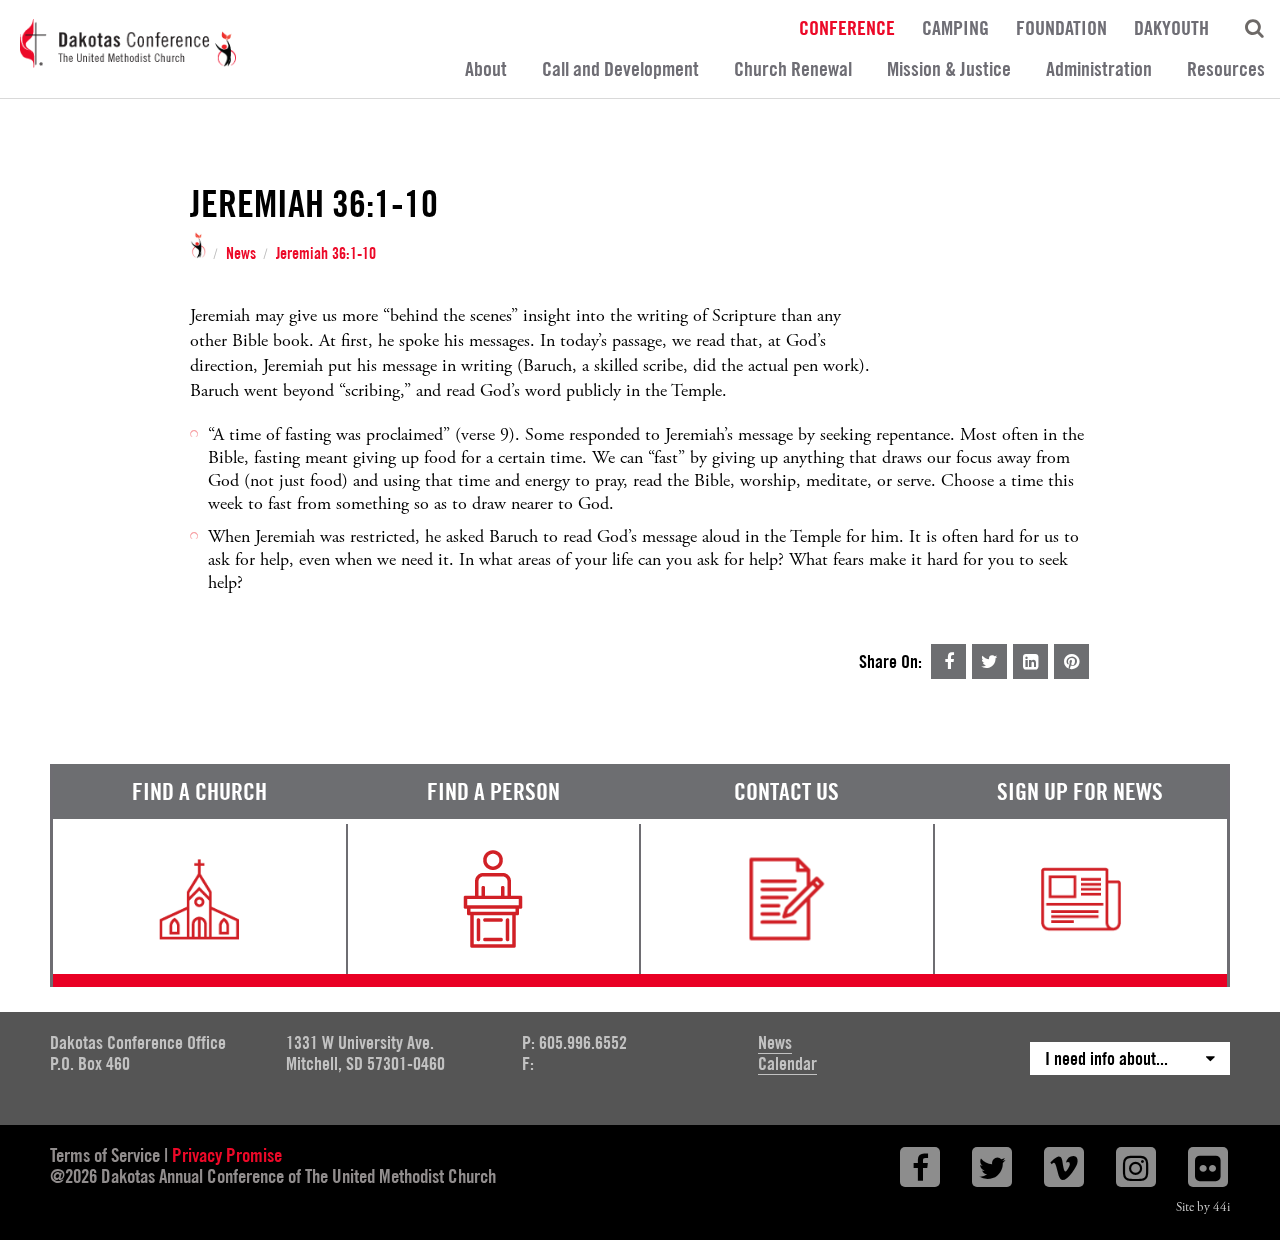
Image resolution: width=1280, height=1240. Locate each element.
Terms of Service (105, 1155)
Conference (847, 27)
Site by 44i (1203, 1207)
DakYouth (1171, 27)
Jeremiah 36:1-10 (326, 254)
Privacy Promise (227, 1155)
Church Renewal (793, 69)
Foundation (1061, 27)
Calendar (787, 1063)
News (241, 254)
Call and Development (620, 69)
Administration (1099, 69)
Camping (955, 27)
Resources (1226, 69)
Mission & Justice (949, 69)
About (486, 69)
